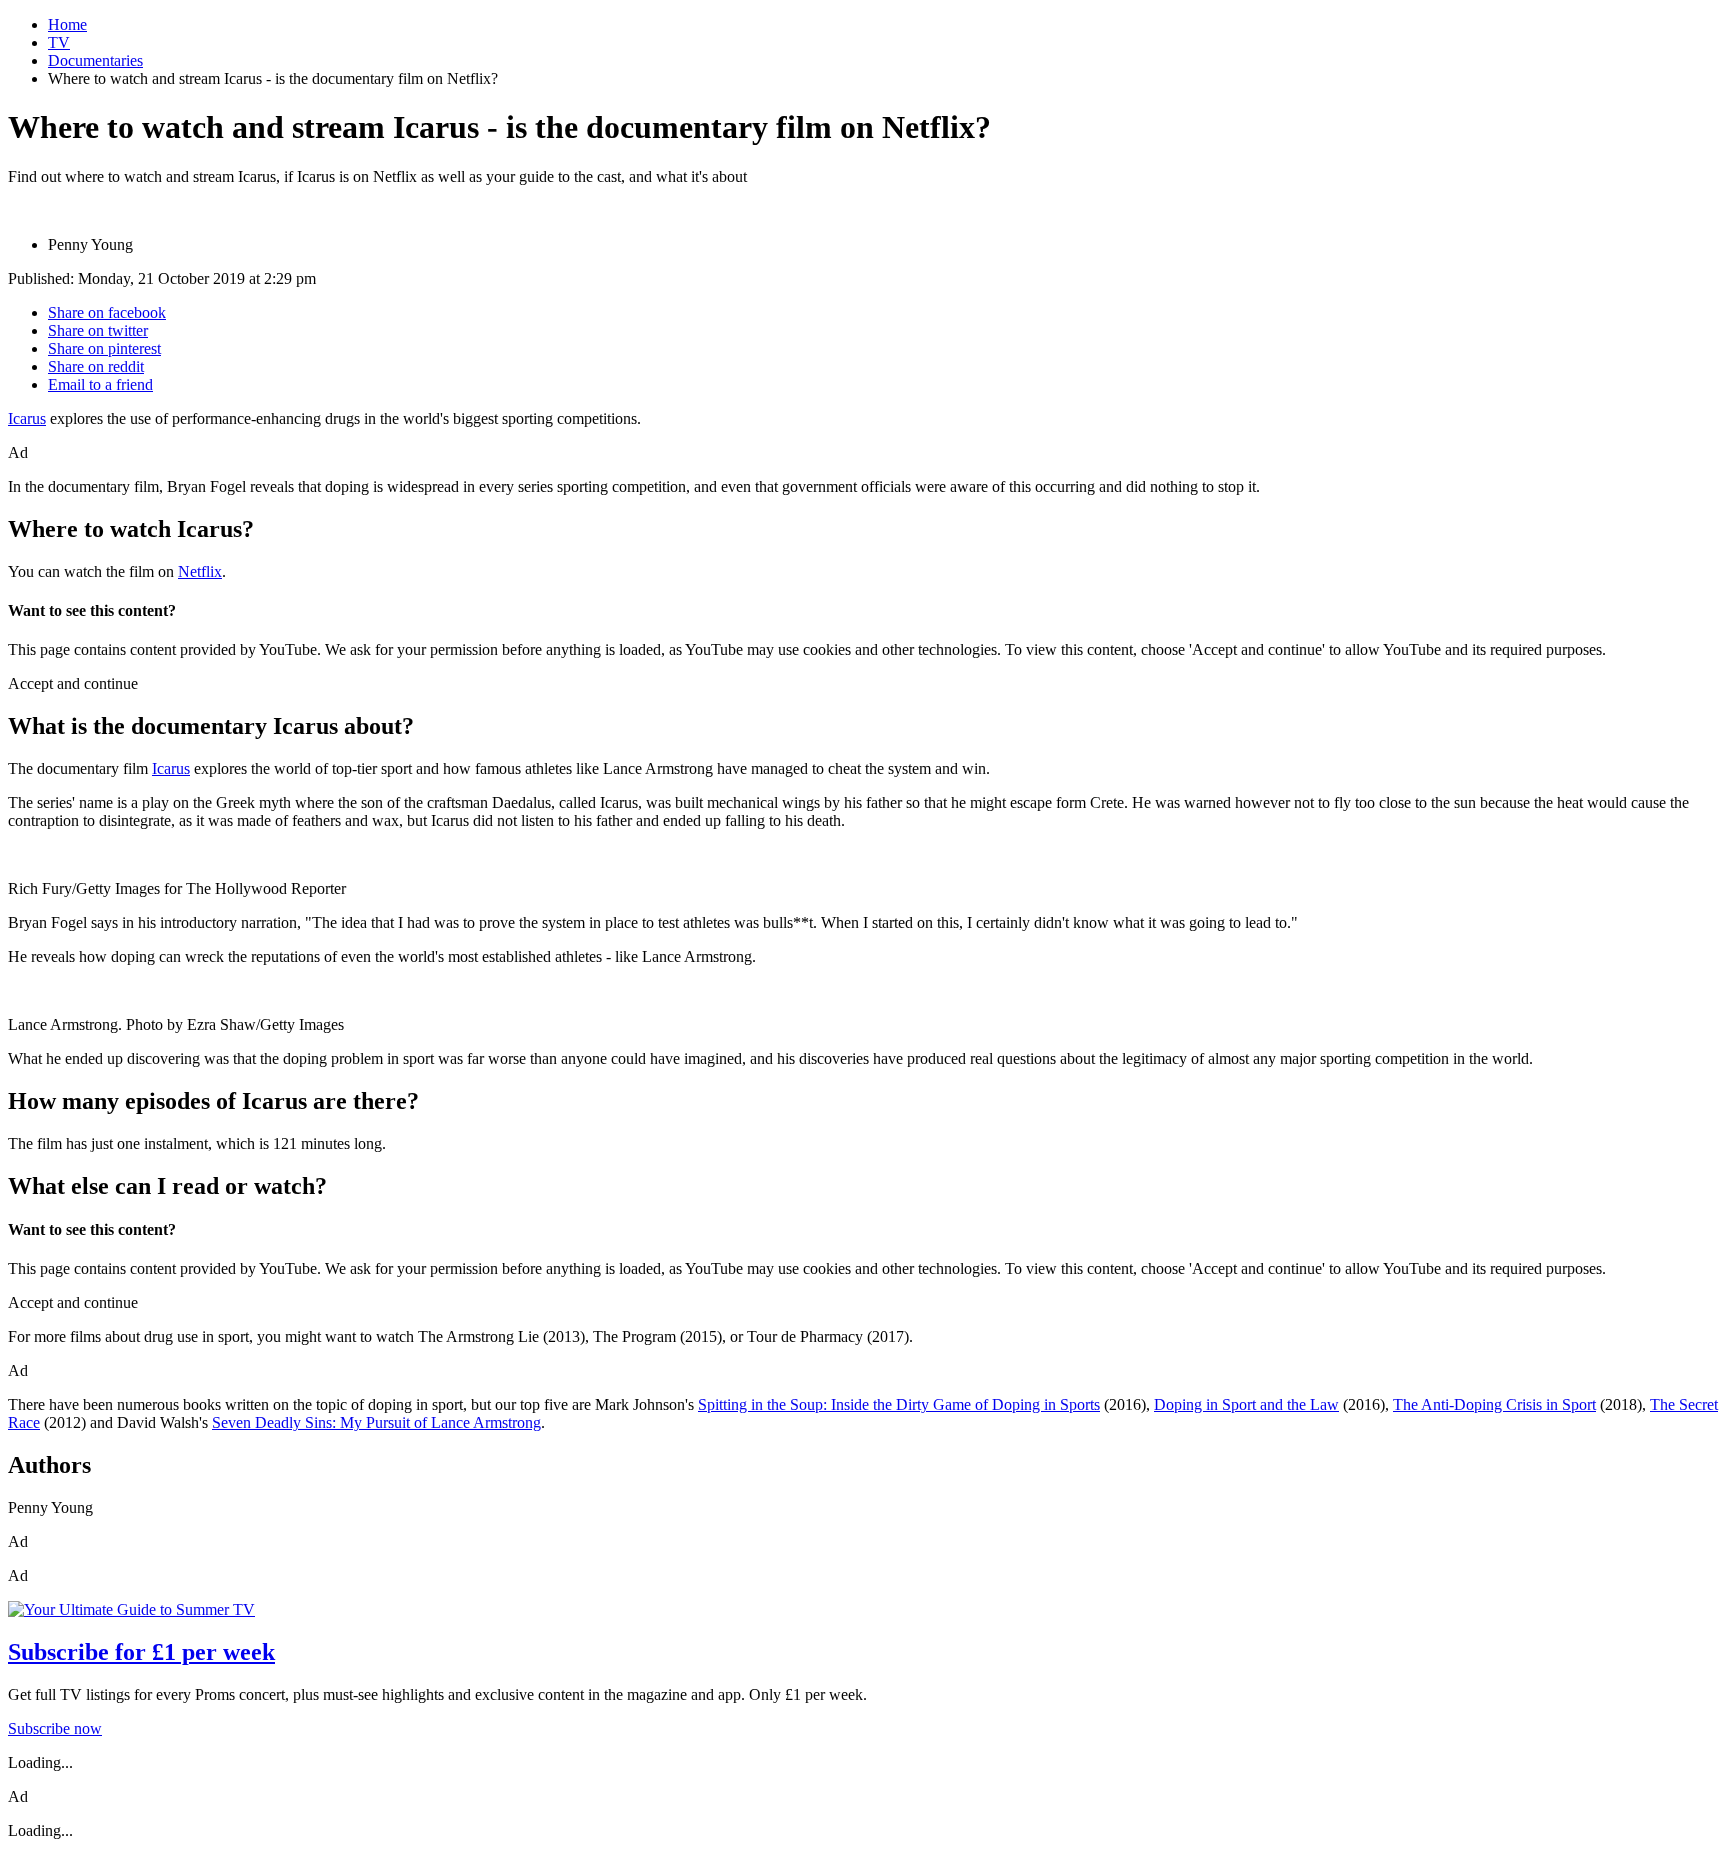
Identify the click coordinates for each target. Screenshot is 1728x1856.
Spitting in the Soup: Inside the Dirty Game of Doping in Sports (899, 1404)
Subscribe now (55, 1728)
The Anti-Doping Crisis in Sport (1494, 1404)
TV (59, 42)
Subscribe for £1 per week (141, 1652)
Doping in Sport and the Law (1246, 1404)
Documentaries (95, 60)
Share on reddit (96, 366)
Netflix (200, 571)
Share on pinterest (104, 348)
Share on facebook (107, 312)
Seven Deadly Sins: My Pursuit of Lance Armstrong (376, 1422)
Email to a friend (100, 384)
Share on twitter (98, 330)
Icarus (27, 418)
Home (67, 24)
